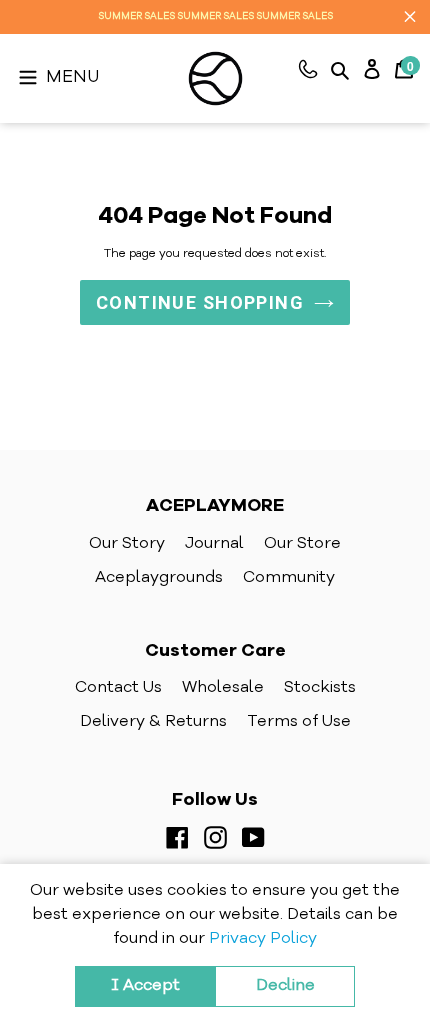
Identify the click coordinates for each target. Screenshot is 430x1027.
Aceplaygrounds (159, 578)
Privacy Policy (263, 939)
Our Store (302, 544)
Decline (285, 986)
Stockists (320, 688)
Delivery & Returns (153, 722)
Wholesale (223, 688)
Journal (214, 544)
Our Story (127, 544)
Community (289, 578)
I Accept (145, 986)
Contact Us (118, 688)
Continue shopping (200, 302)
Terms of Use (299, 722)
